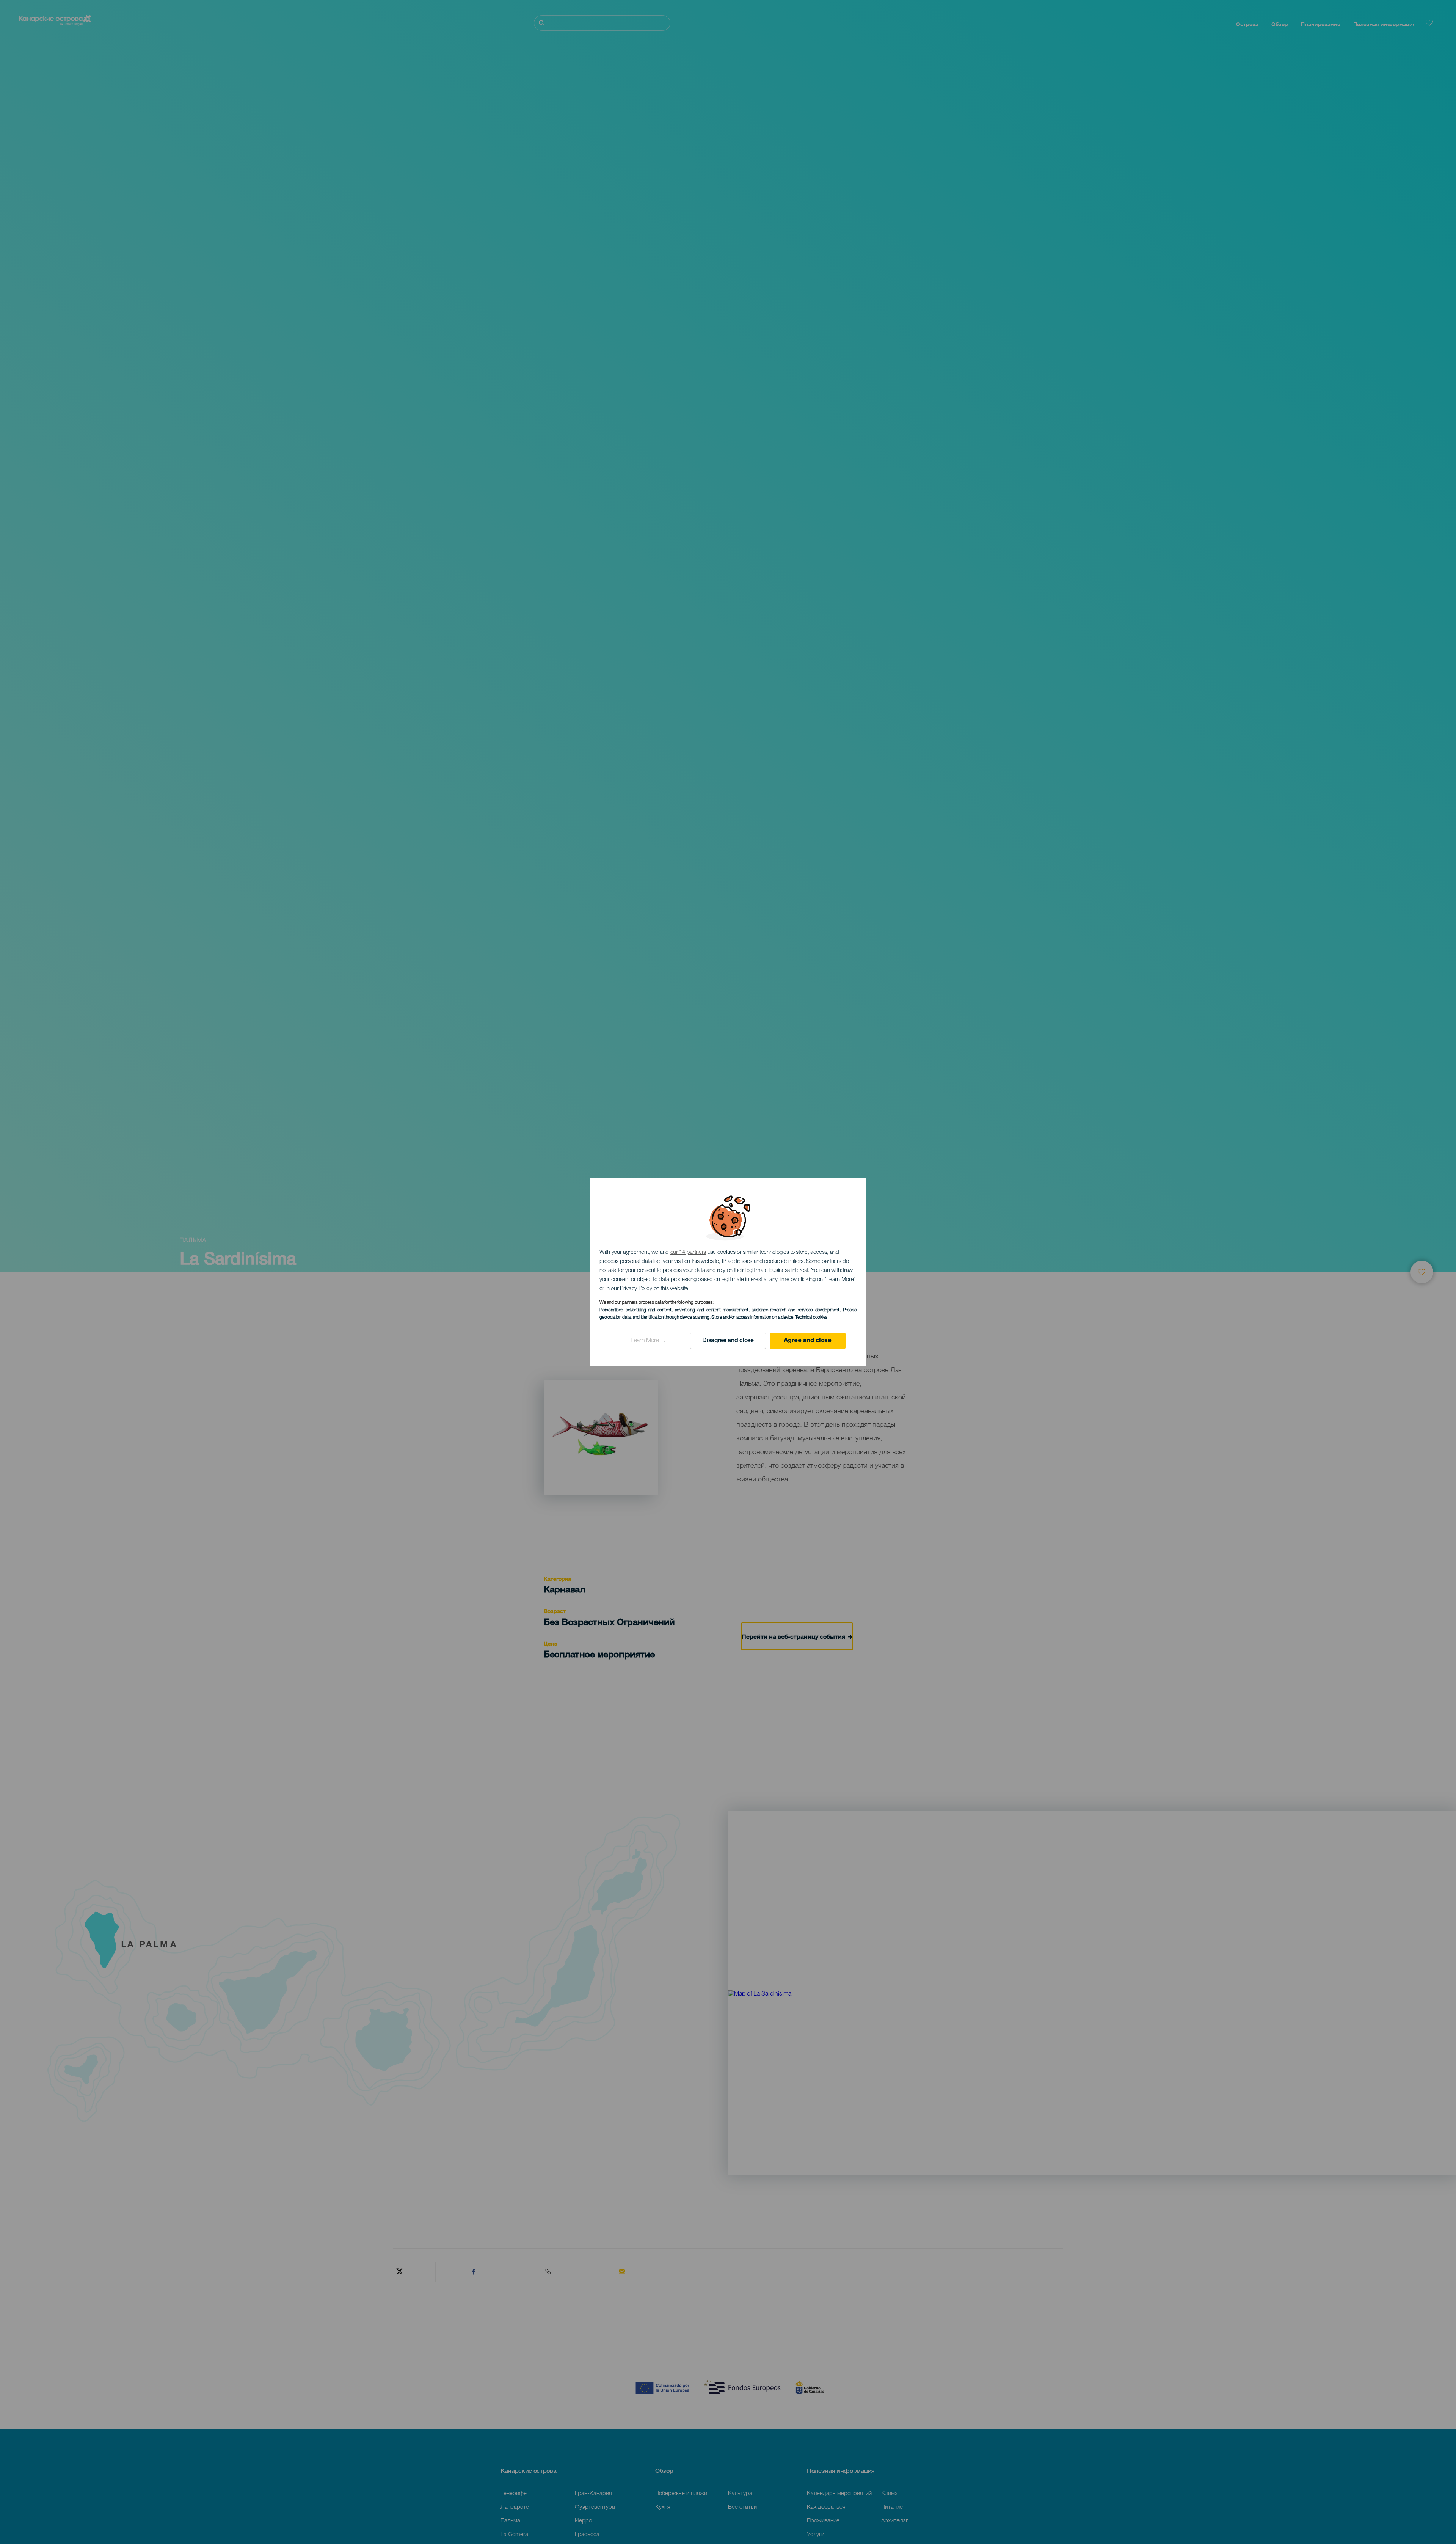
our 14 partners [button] (688, 1252)
